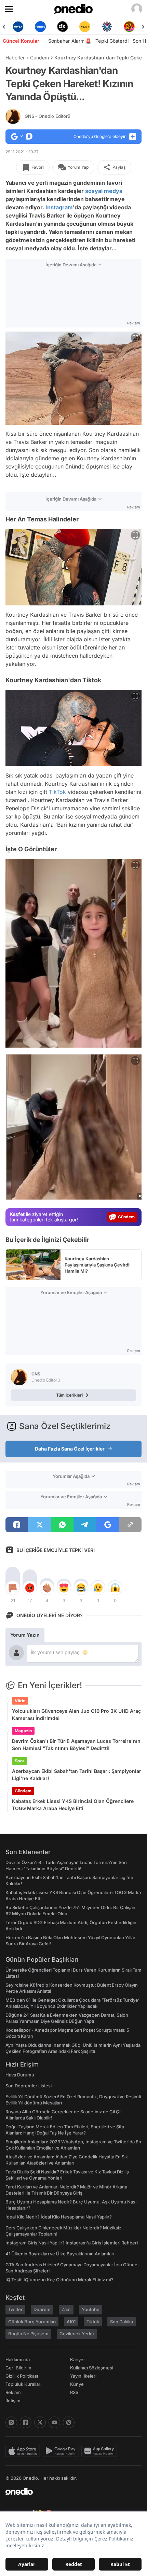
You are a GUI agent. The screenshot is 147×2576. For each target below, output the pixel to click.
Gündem (39, 58)
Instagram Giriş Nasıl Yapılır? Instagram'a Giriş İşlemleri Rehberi (72, 2243)
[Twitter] (40, 2422)
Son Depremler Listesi (29, 2086)
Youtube (91, 2309)
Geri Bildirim (18, 2368)
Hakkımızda (18, 2360)
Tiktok (93, 2322)
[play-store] (62, 2451)
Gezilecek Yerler (77, 2334)
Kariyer (78, 2360)
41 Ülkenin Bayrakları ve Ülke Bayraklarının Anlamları (60, 2254)
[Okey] (41, 27)
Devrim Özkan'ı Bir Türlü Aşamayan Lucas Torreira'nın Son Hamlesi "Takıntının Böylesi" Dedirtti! (76, 1745)
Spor (19, 1761)
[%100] (63, 27)
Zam (66, 2309)
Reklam (13, 2392)
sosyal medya (104, 191)
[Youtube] (54, 2422)
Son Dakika (122, 2322)
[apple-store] (24, 2451)
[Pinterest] (69, 2422)
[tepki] (13, 1588)
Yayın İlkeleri (83, 2376)
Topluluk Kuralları (23, 2384)
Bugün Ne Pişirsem (28, 2334)
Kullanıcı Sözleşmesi (92, 2368)
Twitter (15, 2309)
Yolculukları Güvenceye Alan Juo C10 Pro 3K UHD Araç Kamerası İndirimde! (76, 1714)
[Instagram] (11, 2422)
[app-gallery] (101, 2451)
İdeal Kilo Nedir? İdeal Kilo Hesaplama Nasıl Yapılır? (59, 2217)
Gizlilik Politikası (22, 2376)
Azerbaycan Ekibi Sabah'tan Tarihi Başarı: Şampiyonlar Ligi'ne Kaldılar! (77, 1775)
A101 (71, 2322)
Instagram (59, 207)
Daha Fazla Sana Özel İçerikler (70, 1449)
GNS (48, 116)
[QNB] (86, 27)
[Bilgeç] (130, 27)
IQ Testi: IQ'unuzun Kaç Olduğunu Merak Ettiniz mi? (59, 2280)
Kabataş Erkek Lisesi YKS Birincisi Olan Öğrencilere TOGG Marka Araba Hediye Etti (73, 1805)
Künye (77, 2384)
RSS (74, 2392)
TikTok (57, 792)
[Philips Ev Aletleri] (19, 27)
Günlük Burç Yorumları (32, 2322)
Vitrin (20, 1701)
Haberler (15, 58)
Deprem (42, 2309)
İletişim (13, 2400)
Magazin (23, 1731)
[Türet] (108, 27)
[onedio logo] (69, 2492)
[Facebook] (26, 2422)
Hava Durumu (20, 2075)
